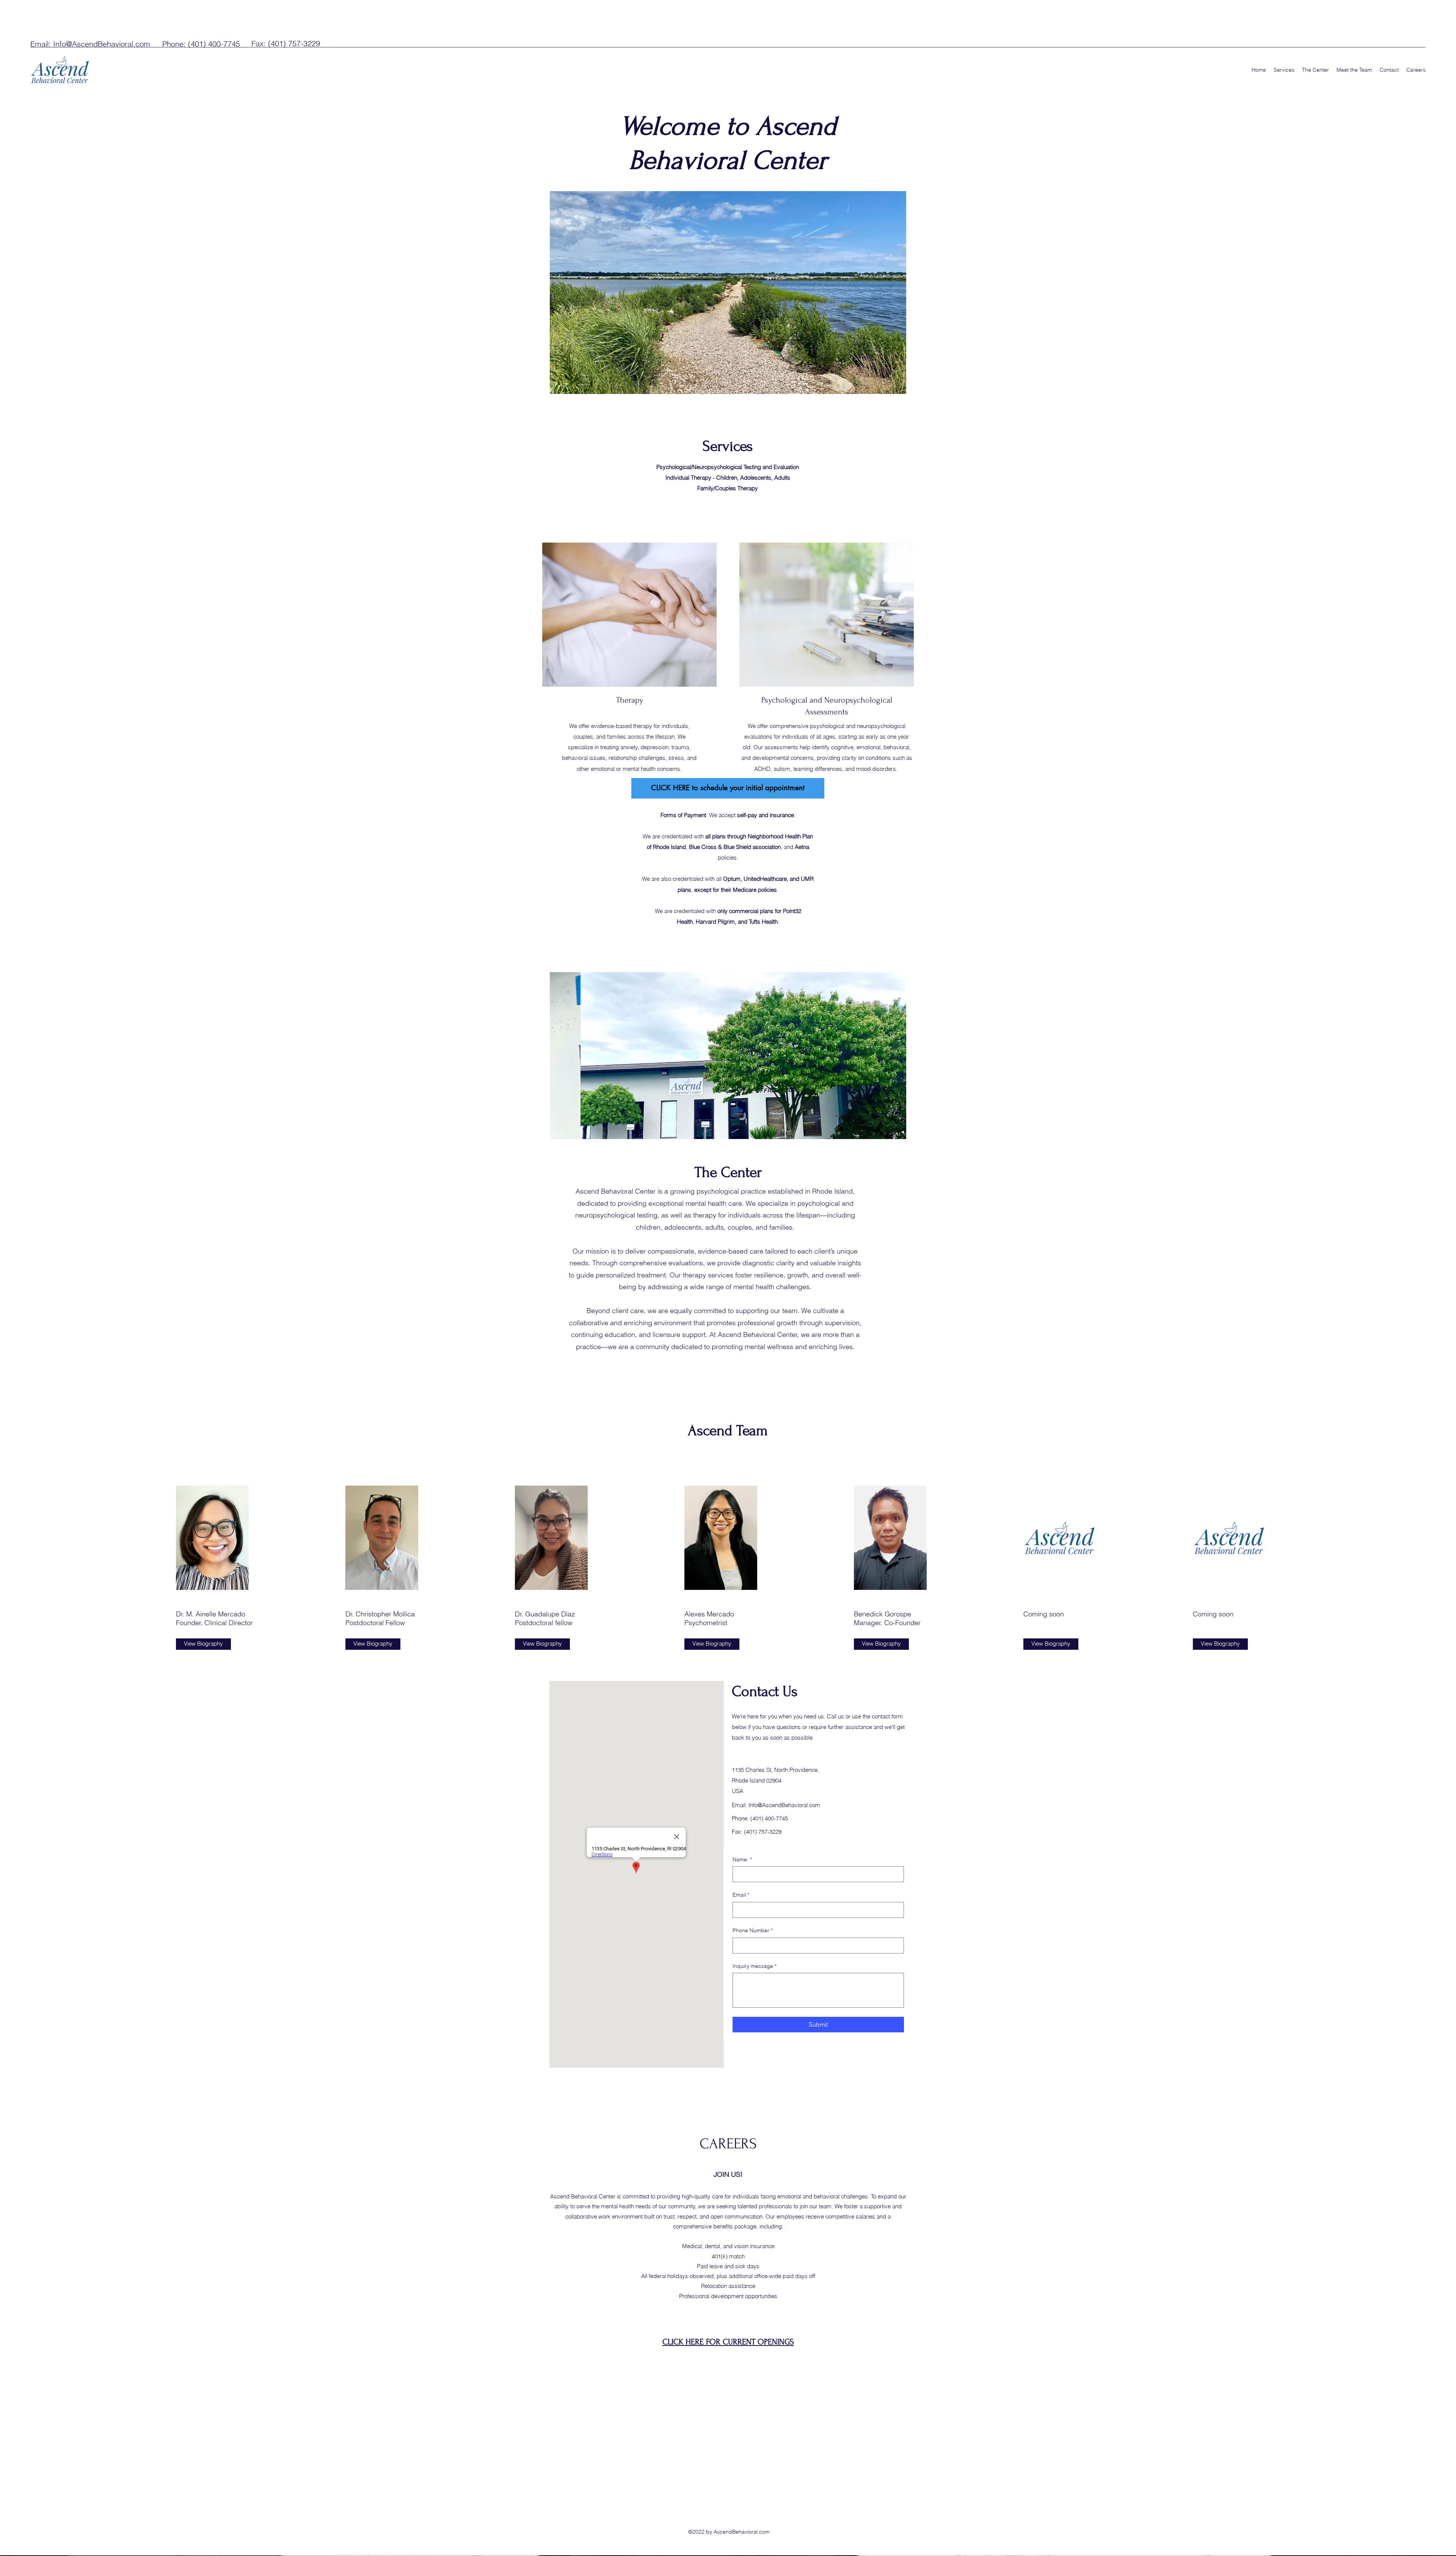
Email (741, 1895)
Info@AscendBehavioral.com (102, 44)
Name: (742, 1859)
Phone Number (753, 1930)
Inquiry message (755, 1966)
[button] (728, 1056)
